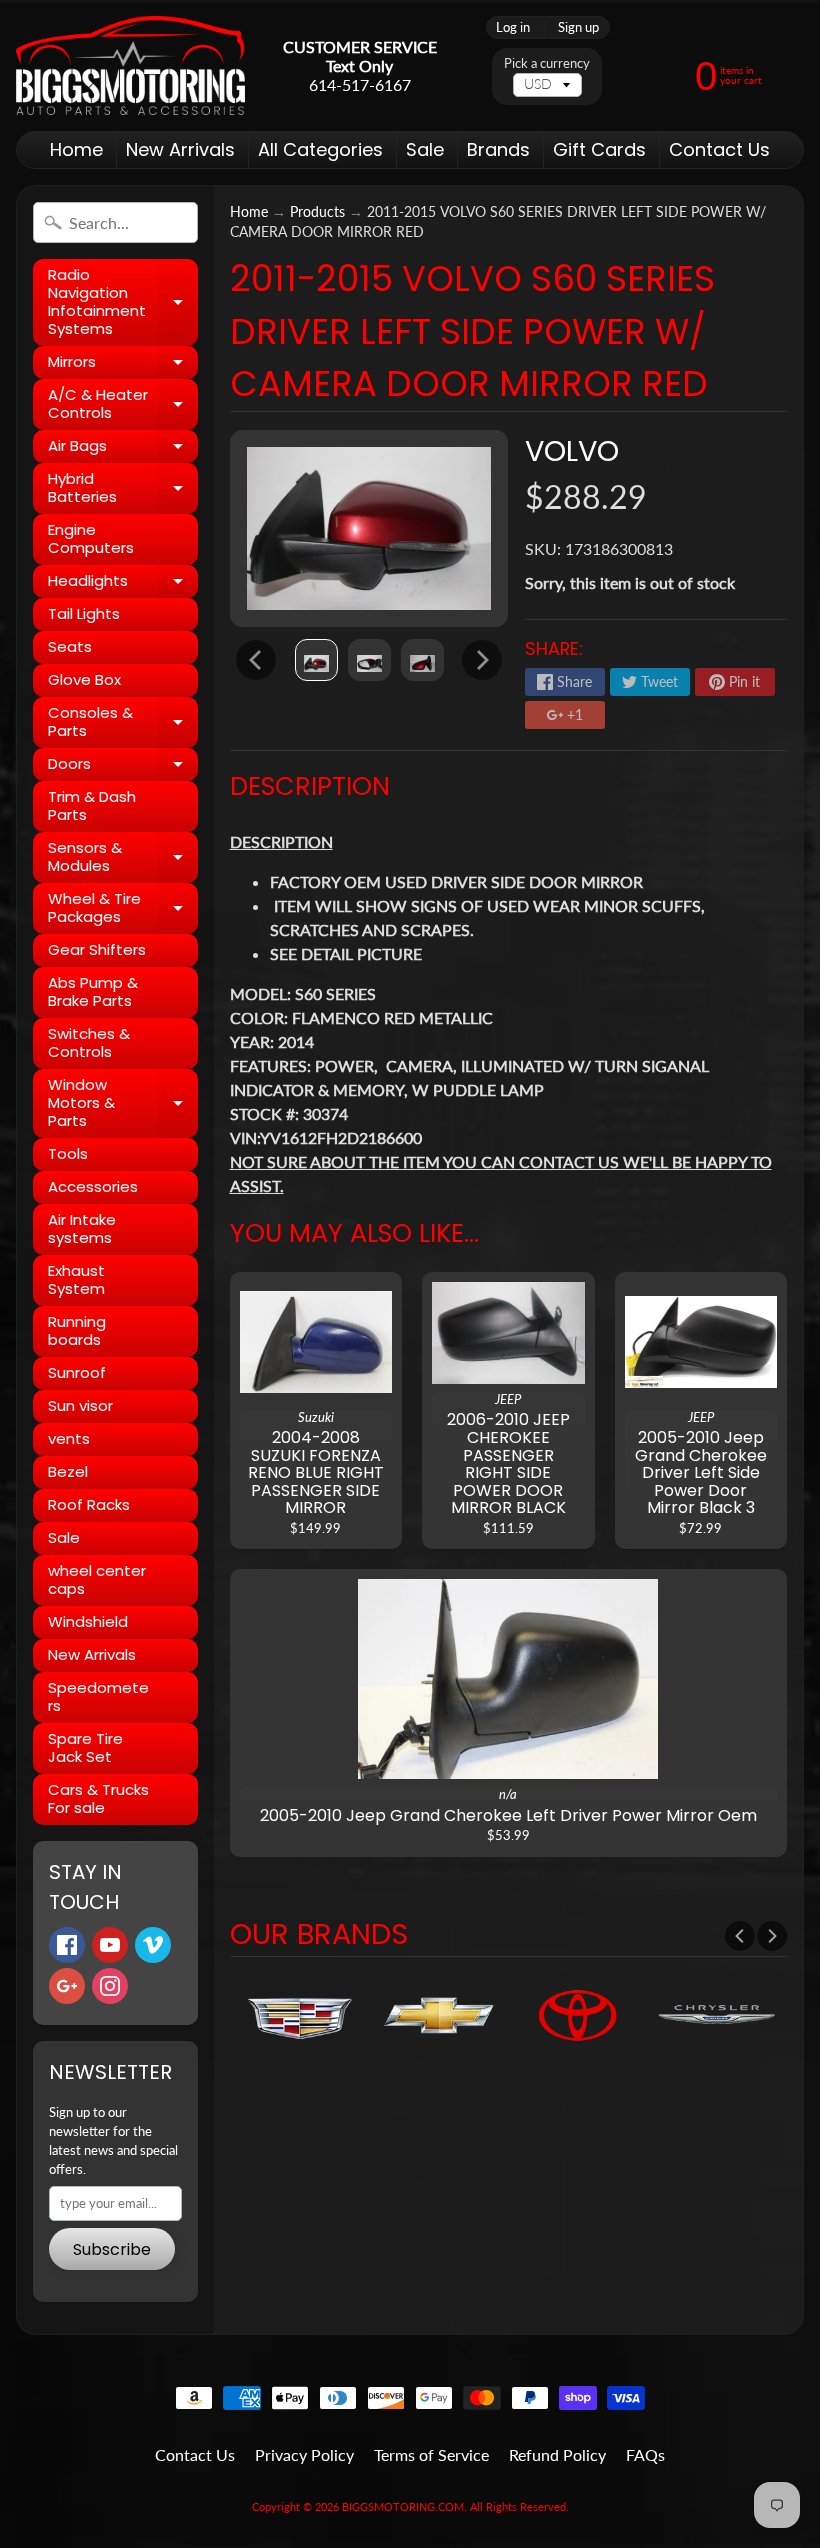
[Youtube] (110, 1945)
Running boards (77, 1330)
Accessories (93, 1186)
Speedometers (98, 1696)
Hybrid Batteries (123, 488)
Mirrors (123, 365)
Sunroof (77, 1372)
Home (76, 149)
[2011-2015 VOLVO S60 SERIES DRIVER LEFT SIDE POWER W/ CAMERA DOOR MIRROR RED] (316, 660)
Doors (123, 767)
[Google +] (67, 1986)
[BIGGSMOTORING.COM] (130, 65)
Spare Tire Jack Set (85, 1747)
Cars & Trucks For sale (98, 1798)
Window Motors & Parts (123, 1102)
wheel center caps (97, 1579)
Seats (70, 646)
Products (317, 212)
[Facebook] (67, 1945)
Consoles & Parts (123, 722)
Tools (68, 1153)
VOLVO (572, 451)
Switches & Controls (89, 1042)
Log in (513, 27)
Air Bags (123, 449)
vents (69, 1438)
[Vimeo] (153, 1945)
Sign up (578, 27)
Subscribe (112, 2249)
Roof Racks (89, 1504)
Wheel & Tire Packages (123, 908)
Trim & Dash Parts (92, 805)
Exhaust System (76, 1279)
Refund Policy (557, 2454)
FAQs (645, 2454)
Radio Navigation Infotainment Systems (123, 301)
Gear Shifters (97, 949)
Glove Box (84, 679)
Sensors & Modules (123, 857)
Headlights (123, 584)
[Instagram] (110, 1986)
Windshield (88, 1621)
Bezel (68, 1471)
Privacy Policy (304, 2454)
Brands (498, 149)
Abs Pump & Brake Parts (93, 991)
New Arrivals (180, 149)
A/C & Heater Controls (123, 404)
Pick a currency (547, 63)
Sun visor (80, 1405)
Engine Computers (91, 538)
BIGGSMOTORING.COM (403, 2506)
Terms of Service (431, 2454)
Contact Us (719, 149)
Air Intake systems (82, 1228)
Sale (425, 149)
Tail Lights (84, 613)
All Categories (320, 149)
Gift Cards (599, 149)
